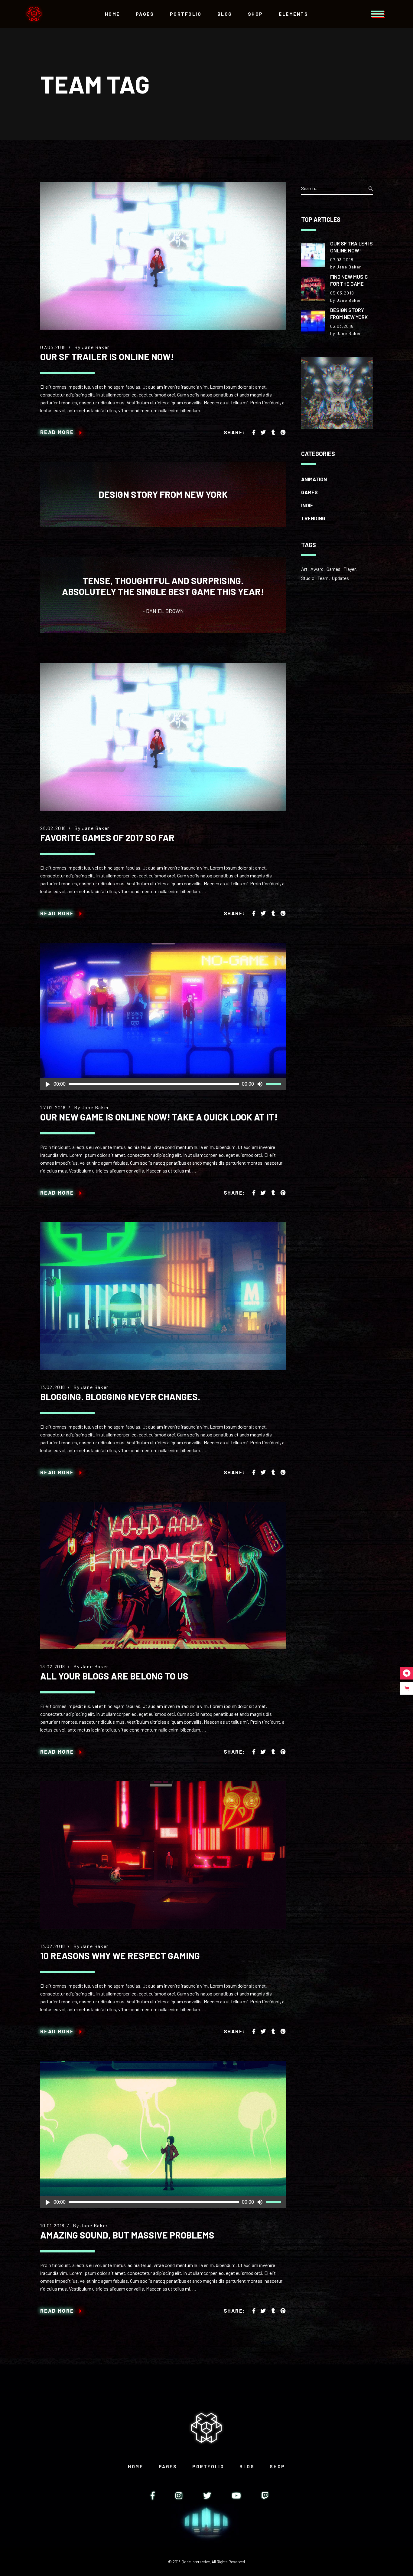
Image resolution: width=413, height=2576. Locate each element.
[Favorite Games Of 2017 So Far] (163, 737)
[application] (163, 1084)
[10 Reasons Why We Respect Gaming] (163, 1855)
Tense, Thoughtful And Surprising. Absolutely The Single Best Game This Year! (163, 586)
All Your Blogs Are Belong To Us (114, 1676)
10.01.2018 (52, 2225)
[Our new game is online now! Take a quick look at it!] (163, 1017)
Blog (247, 2466)
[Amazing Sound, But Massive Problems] (163, 2135)
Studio (308, 578)
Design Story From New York (163, 494)
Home (135, 2466)
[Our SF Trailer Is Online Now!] (163, 256)
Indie (307, 505)
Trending (313, 518)
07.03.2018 (53, 347)
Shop (277, 2466)
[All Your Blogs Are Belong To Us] (163, 1576)
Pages (168, 2466)
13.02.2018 (53, 1387)
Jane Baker (96, 347)
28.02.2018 (53, 828)
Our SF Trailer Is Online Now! (107, 357)
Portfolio (208, 2466)
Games (309, 492)
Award (317, 569)
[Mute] (260, 1084)
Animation (314, 479)
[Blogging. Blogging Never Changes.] (163, 1296)
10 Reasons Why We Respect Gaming (120, 1956)
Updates (340, 578)
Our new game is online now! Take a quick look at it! (159, 1117)
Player (350, 569)
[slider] (275, 1084)
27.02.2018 (53, 1107)
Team (323, 578)
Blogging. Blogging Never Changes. (120, 1397)
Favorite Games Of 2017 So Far (107, 837)
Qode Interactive (196, 2562)
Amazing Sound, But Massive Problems (127, 2235)
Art (304, 569)
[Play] (47, 1084)
